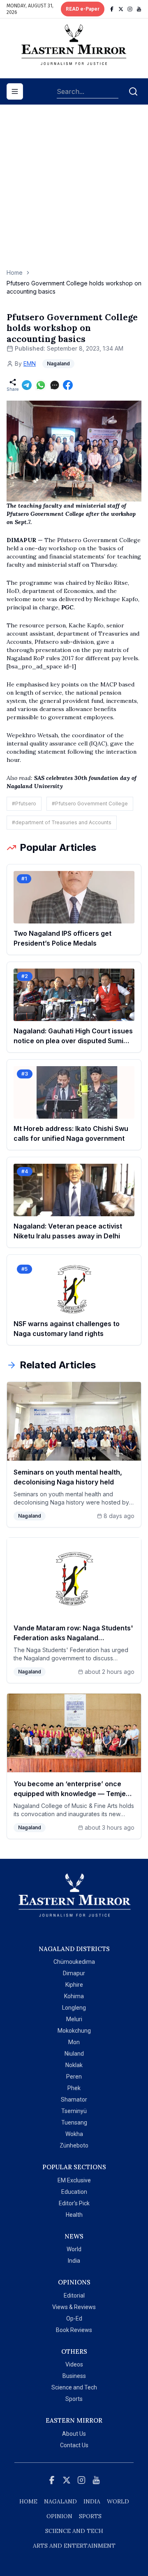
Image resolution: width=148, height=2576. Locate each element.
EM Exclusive (74, 2180)
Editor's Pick (74, 2203)
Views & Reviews (74, 2307)
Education (74, 2192)
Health (74, 2215)
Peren (74, 2077)
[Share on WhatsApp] (41, 385)
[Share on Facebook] (68, 385)
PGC (67, 607)
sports (90, 2516)
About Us (74, 2434)
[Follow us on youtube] (139, 9)
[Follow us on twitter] (121, 9)
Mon (74, 2042)
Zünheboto (74, 2145)
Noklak (74, 2065)
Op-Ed (74, 2318)
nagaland (60, 2501)
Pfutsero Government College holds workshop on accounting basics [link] (74, 287)
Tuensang (74, 2122)
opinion (59, 2516)
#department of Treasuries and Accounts (62, 822)
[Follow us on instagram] (130, 9)
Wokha (74, 2134)
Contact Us (74, 2445)
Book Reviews (74, 2330)
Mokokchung (74, 2031)
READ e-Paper (83, 9)
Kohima (74, 1996)
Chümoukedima (74, 1962)
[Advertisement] (74, 191)
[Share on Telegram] (27, 385)
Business (74, 2376)
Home (15, 272)
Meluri (74, 2019)
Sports (74, 2399)
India (74, 2261)
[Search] (133, 91)
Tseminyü (74, 2111)
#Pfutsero (24, 804)
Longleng (74, 2008)
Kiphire (74, 1985)
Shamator (74, 2100)
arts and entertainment (74, 2546)
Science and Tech (74, 2387)
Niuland (74, 2054)
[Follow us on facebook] (112, 9)
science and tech (74, 2531)
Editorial (74, 2296)
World (74, 2249)
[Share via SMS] (55, 385)
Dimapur (74, 1973)
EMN (30, 364)
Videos (74, 2364)
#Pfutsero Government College (90, 804)
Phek (74, 2088)
